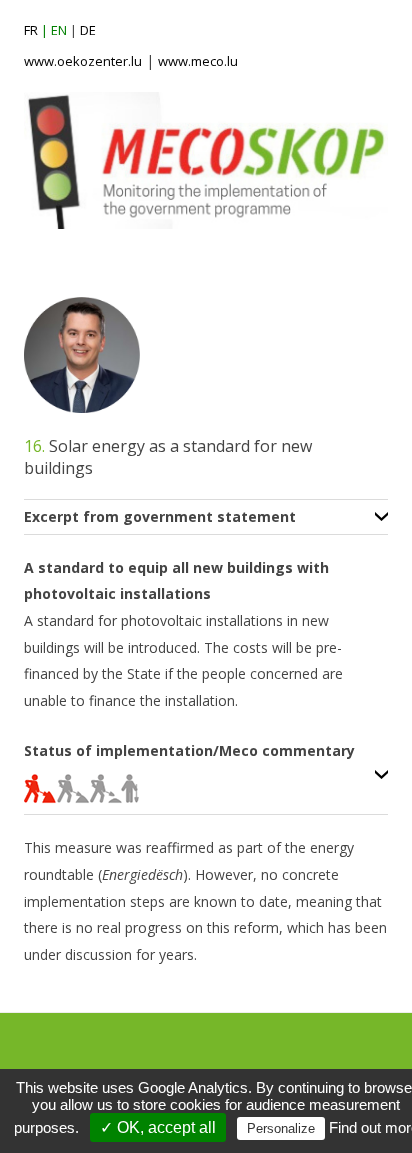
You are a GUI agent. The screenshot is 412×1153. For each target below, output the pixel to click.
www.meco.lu (198, 61)
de (88, 30)
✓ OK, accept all (158, 1127)
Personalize (281, 1128)
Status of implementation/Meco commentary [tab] (189, 752)
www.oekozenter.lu (83, 61)
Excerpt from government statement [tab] (160, 517)
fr (31, 30)
